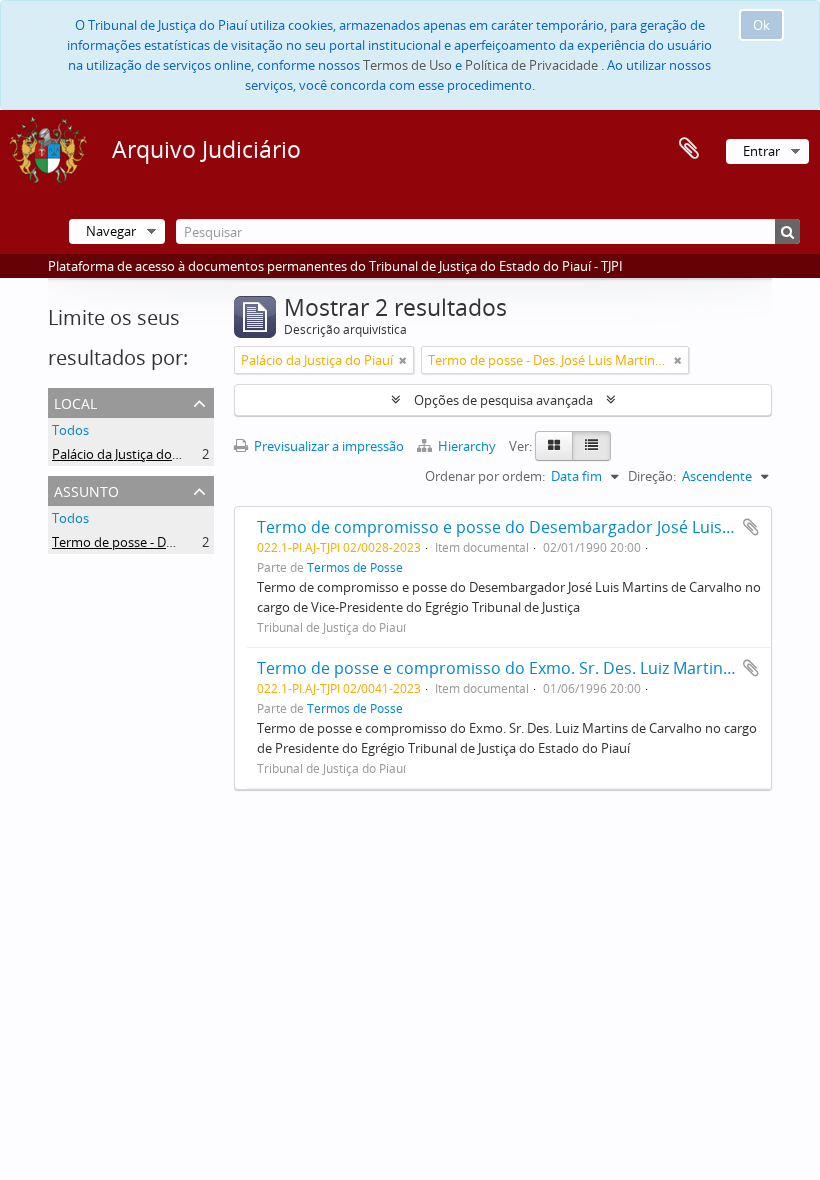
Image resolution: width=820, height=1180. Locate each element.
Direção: (652, 476)
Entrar (761, 151)
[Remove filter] (403, 360)
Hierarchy (467, 446)
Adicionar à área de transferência (751, 527)
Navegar (111, 231)
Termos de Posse (355, 567)
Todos (70, 430)
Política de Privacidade (531, 65)
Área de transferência (689, 149)
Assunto (86, 489)
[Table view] (591, 446)
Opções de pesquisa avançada (503, 400)
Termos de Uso (407, 65)
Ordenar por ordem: (485, 476)
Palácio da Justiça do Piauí (128, 454)
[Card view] (554, 446)
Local (75, 401)
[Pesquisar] (787, 231)
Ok (761, 25)
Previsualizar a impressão (327, 446)
